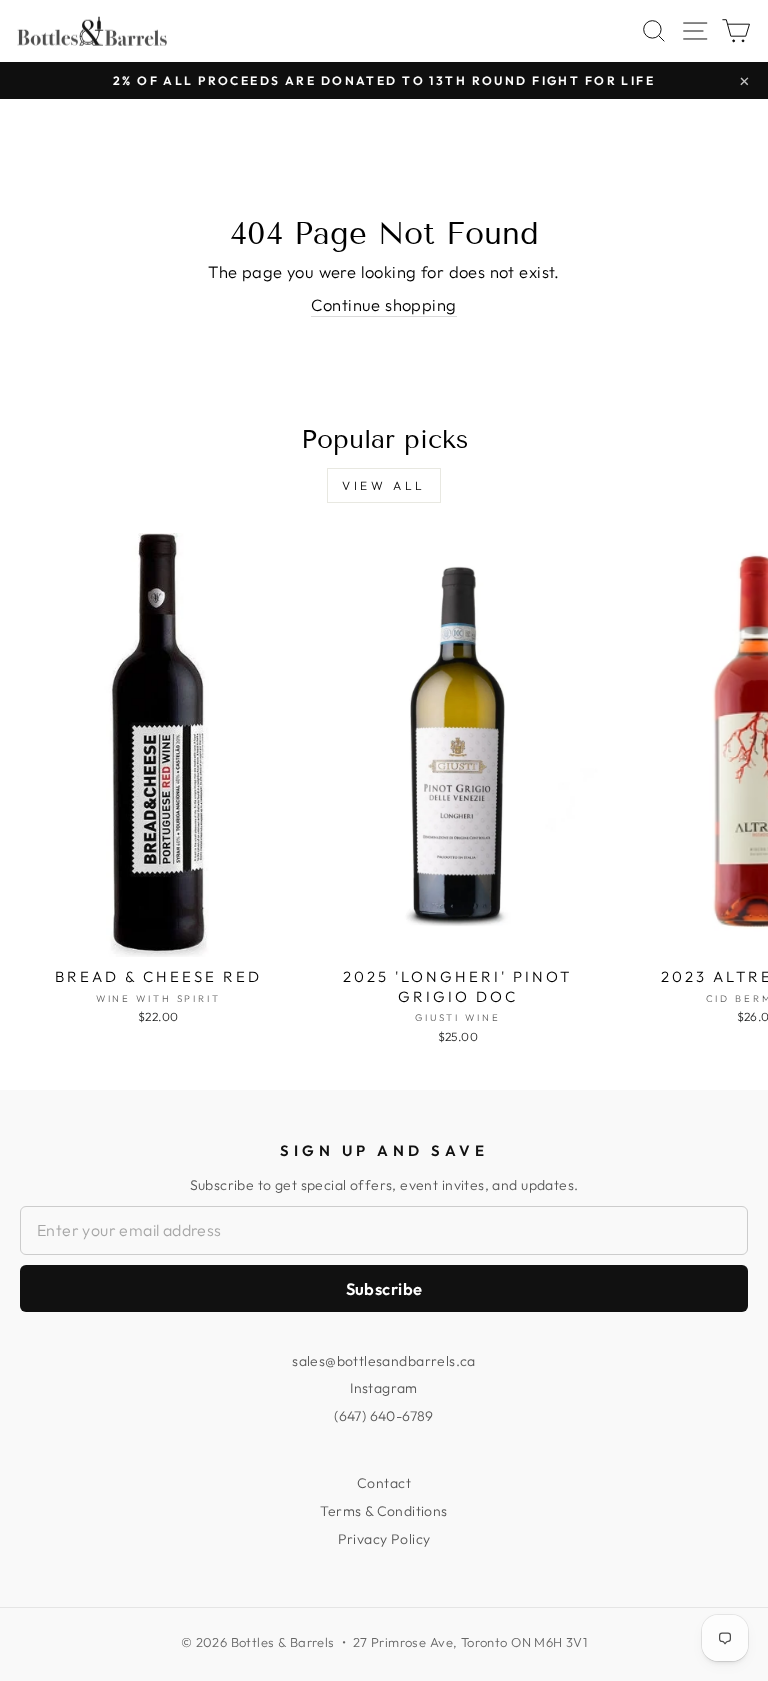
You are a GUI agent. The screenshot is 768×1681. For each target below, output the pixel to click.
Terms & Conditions (383, 1511)
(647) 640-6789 (384, 1416)
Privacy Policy (384, 1539)
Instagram (384, 1388)
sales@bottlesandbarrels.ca (384, 1361)
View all (384, 485)
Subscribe (384, 1288)
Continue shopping (383, 304)
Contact (384, 1483)
